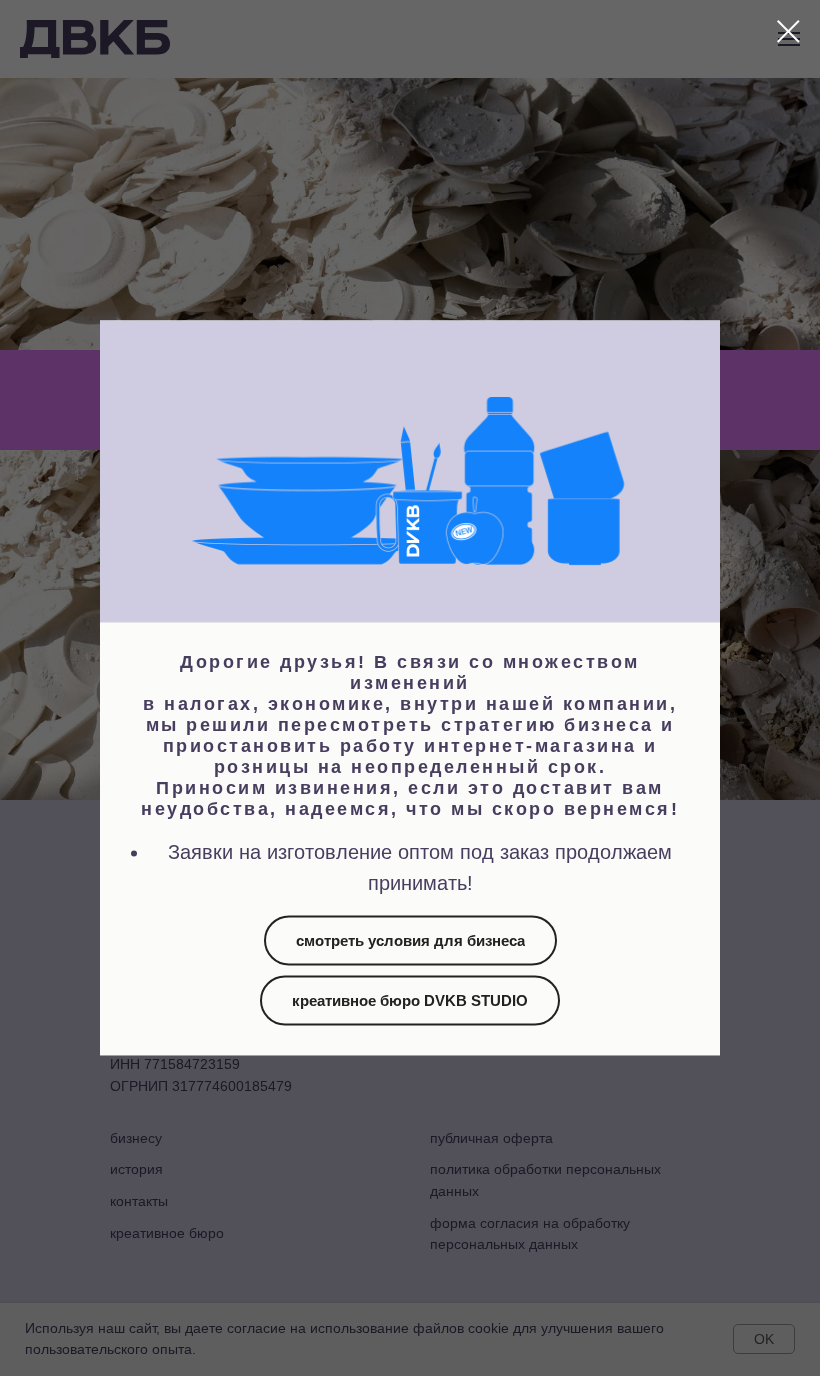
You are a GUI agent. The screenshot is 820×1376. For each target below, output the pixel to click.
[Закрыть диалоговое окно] (788, 31)
